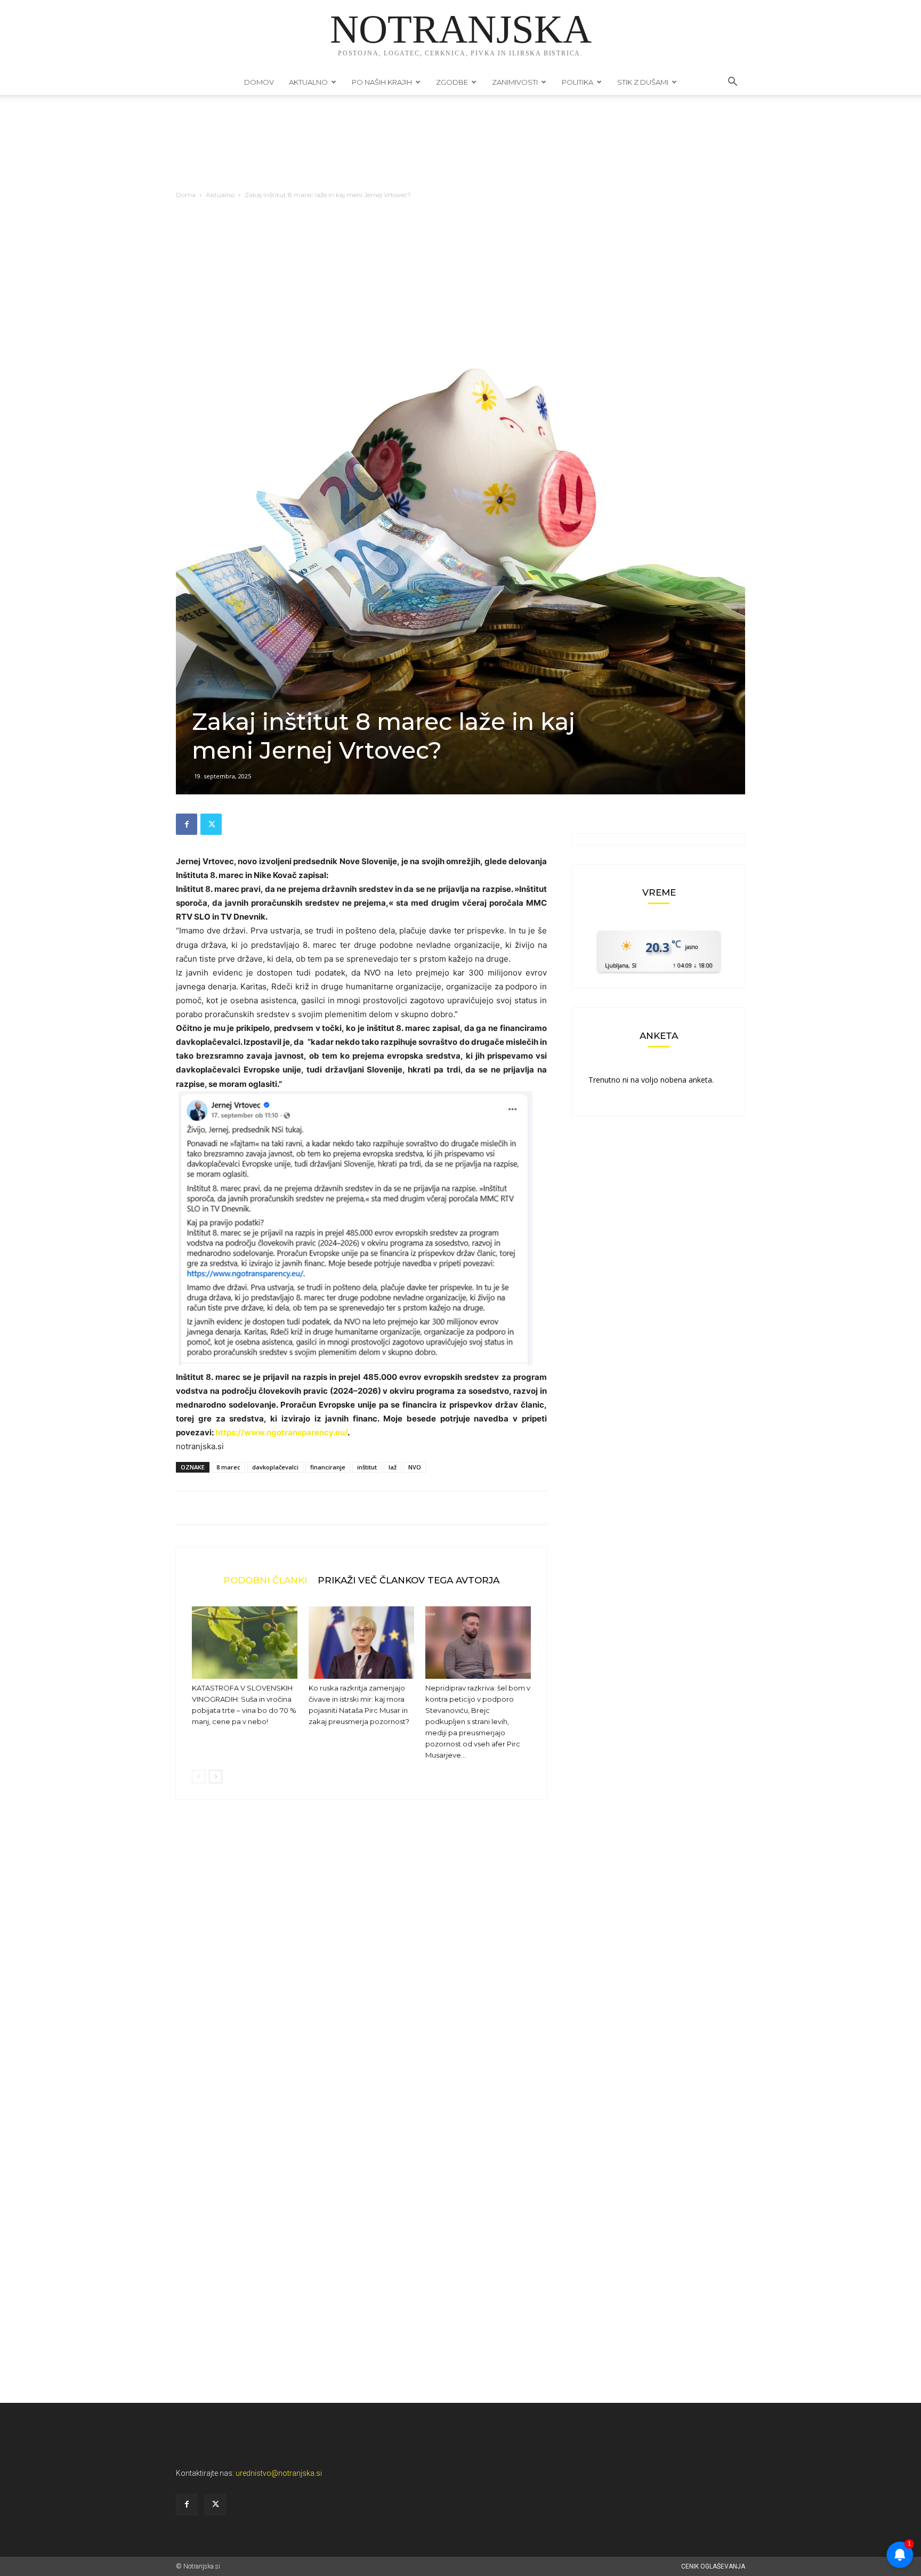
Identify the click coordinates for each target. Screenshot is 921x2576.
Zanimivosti (515, 82)
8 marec (228, 1467)
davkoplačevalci (275, 1467)
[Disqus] (361, 1969)
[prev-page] (199, 1777)
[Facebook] (187, 824)
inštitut (367, 1467)
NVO (415, 1467)
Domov (259, 82)
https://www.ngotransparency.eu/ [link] (281, 1432)
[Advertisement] (461, 288)
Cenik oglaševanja (713, 2566)
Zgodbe (452, 82)
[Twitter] (211, 824)
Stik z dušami (643, 82)
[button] (732, 83)
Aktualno (308, 82)
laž (393, 1467)
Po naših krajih (382, 82)
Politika (577, 82)
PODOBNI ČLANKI (265, 1580)
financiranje (328, 1467)
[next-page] (216, 1777)
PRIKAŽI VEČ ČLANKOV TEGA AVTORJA (409, 1580)
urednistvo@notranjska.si (279, 2473)
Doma (186, 195)
